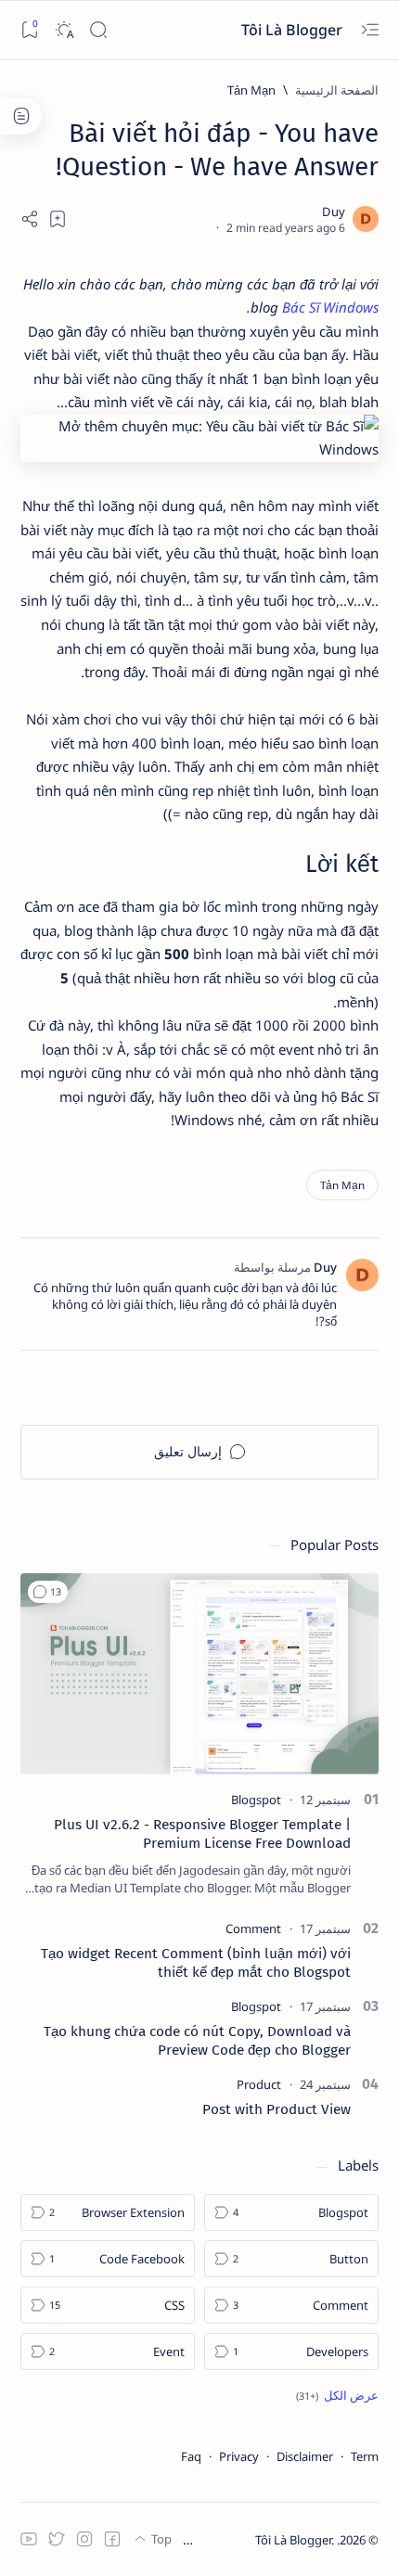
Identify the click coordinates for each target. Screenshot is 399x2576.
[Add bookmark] (58, 219)
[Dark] (64, 30)
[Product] (259, 2084)
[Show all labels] (337, 2395)
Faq (191, 2456)
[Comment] (253, 1929)
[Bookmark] (29, 30)
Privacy (239, 2456)
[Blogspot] (256, 1800)
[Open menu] (370, 30)
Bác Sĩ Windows (330, 307)
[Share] (30, 219)
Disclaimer (305, 2456)
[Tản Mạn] (342, 1185)
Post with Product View (277, 2109)
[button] (48, 1592)
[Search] (98, 30)
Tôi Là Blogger (290, 30)
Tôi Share (227, 2540)
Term (365, 2456)
